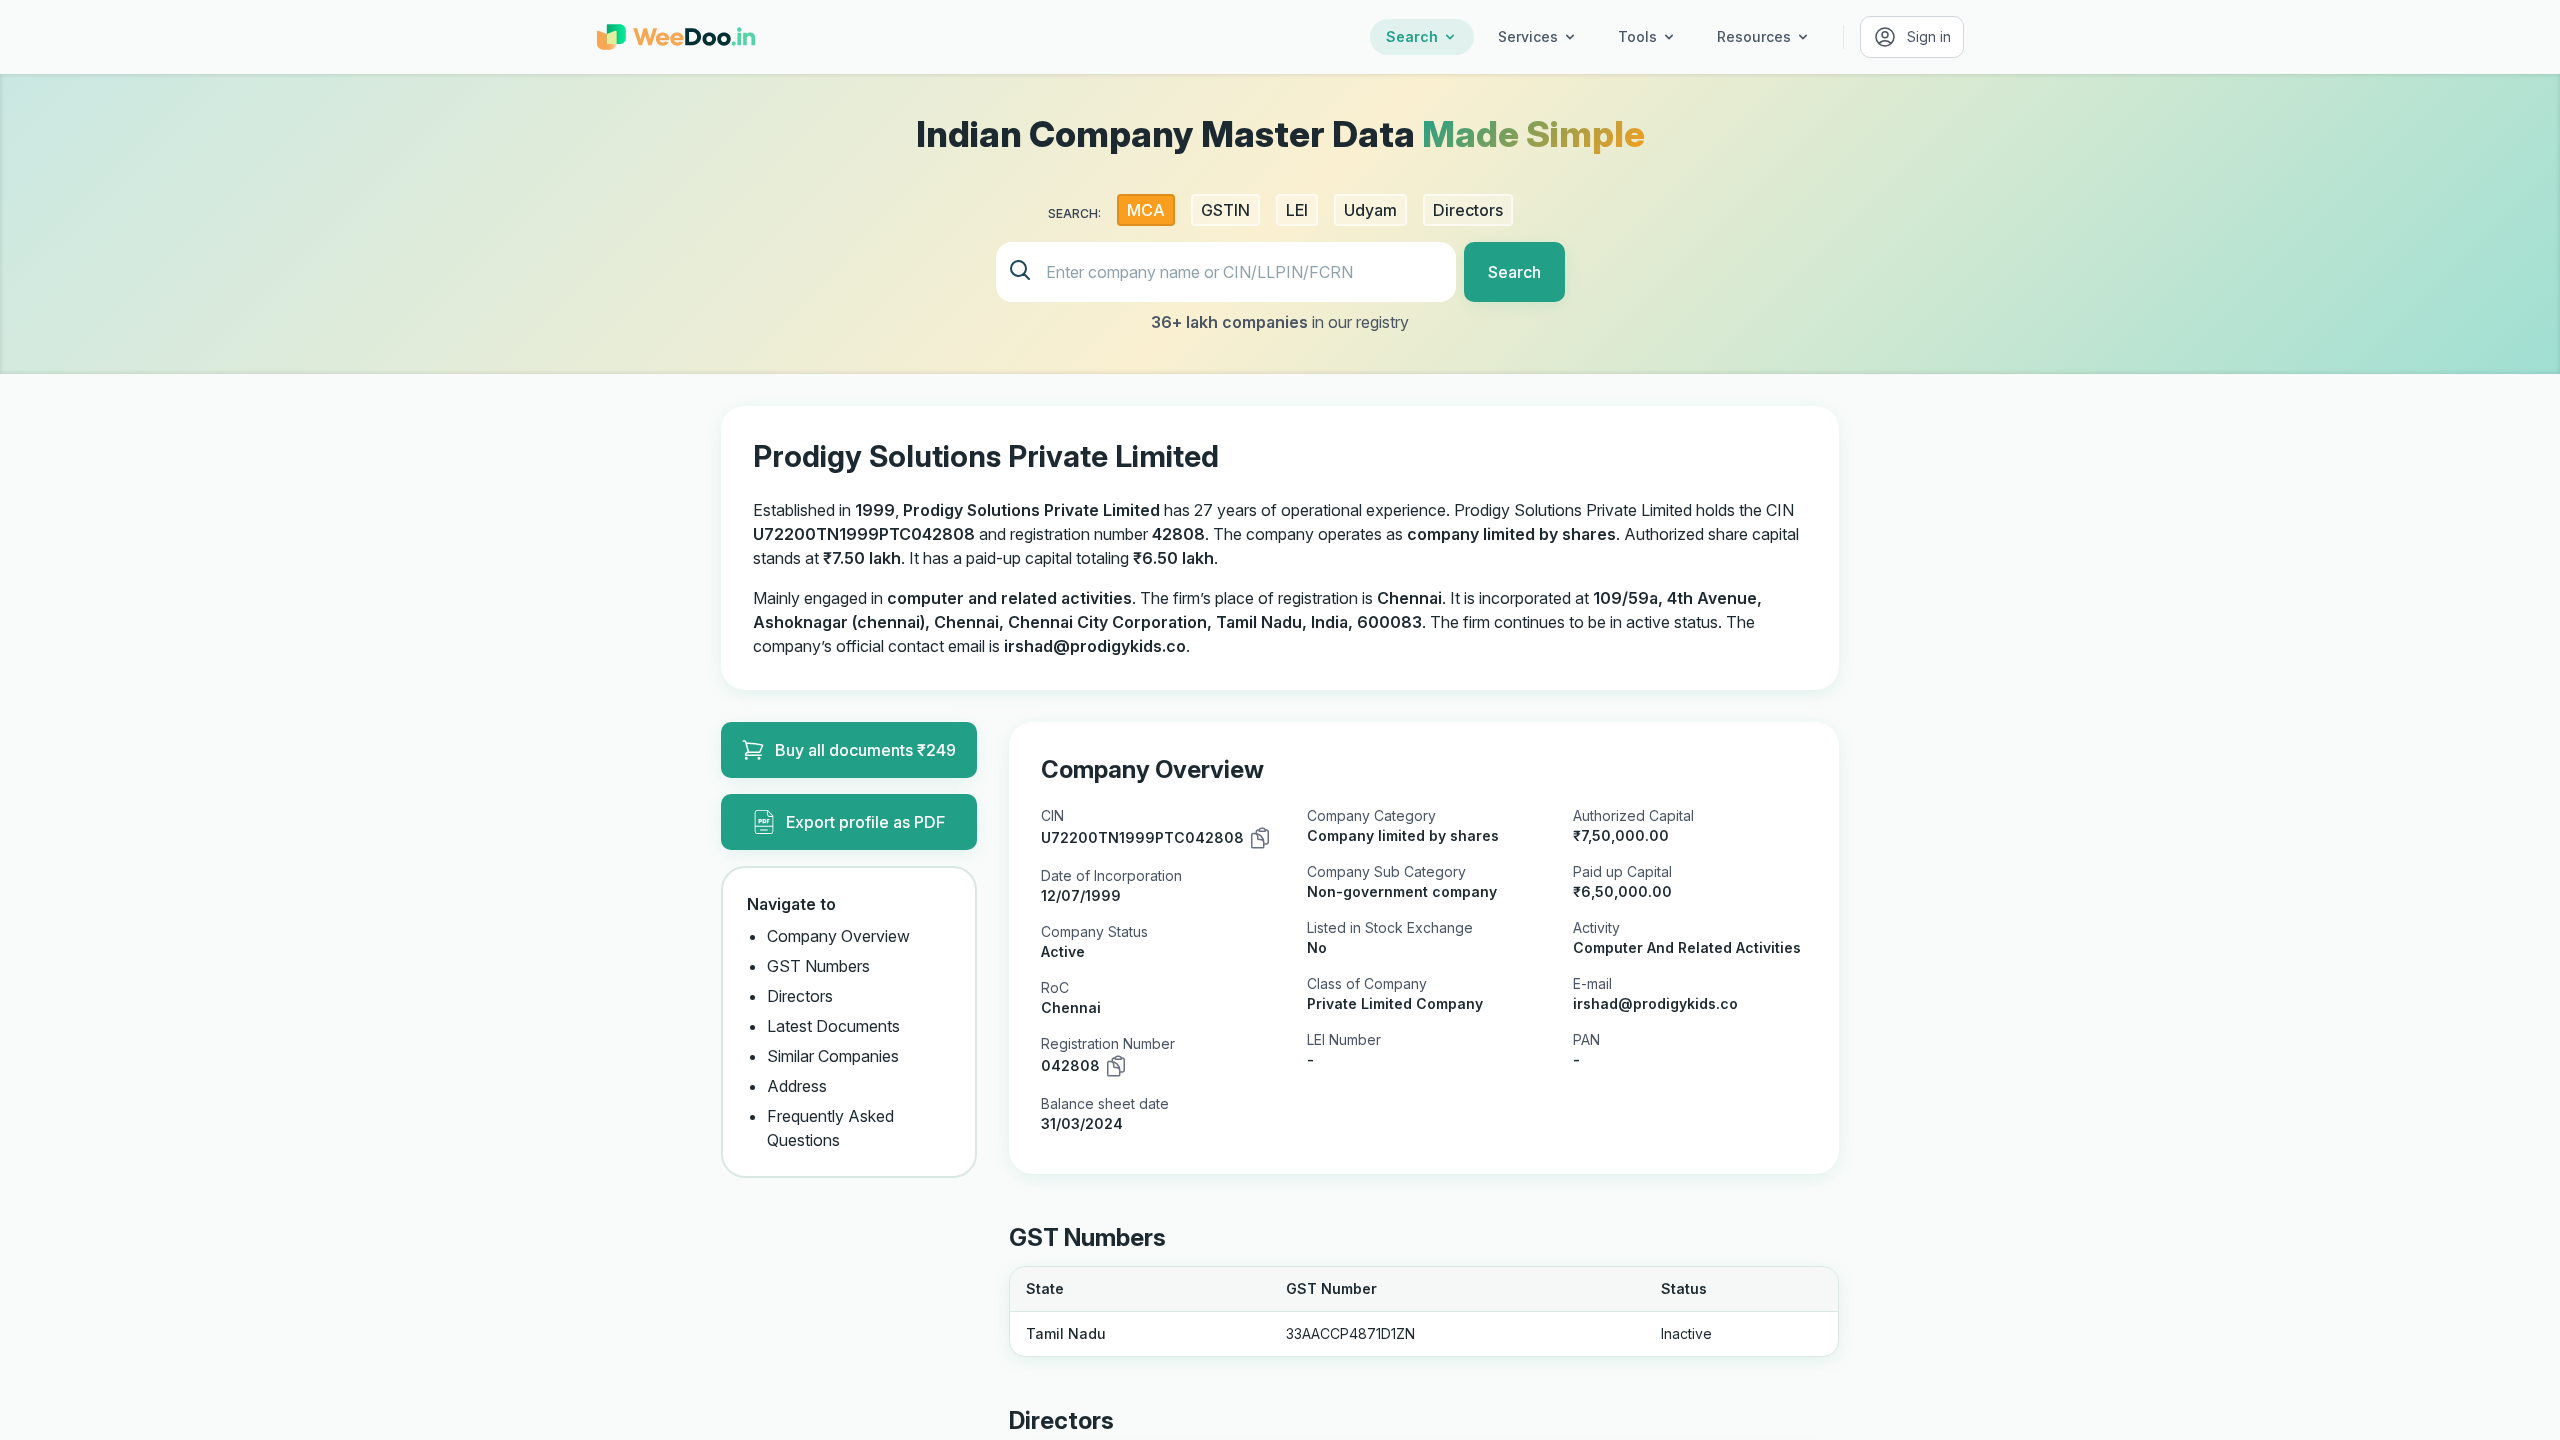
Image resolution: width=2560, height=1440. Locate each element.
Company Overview (838, 936)
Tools (1637, 36)
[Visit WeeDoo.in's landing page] (676, 37)
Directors (800, 996)
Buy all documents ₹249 (865, 750)
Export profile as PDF (865, 822)
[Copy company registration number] (1116, 1066)
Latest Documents (833, 1026)
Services (1528, 36)
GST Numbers (818, 966)
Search (1412, 36)
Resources (1754, 36)
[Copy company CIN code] (1260, 838)
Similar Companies (833, 1056)
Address (797, 1086)
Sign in (1929, 36)
